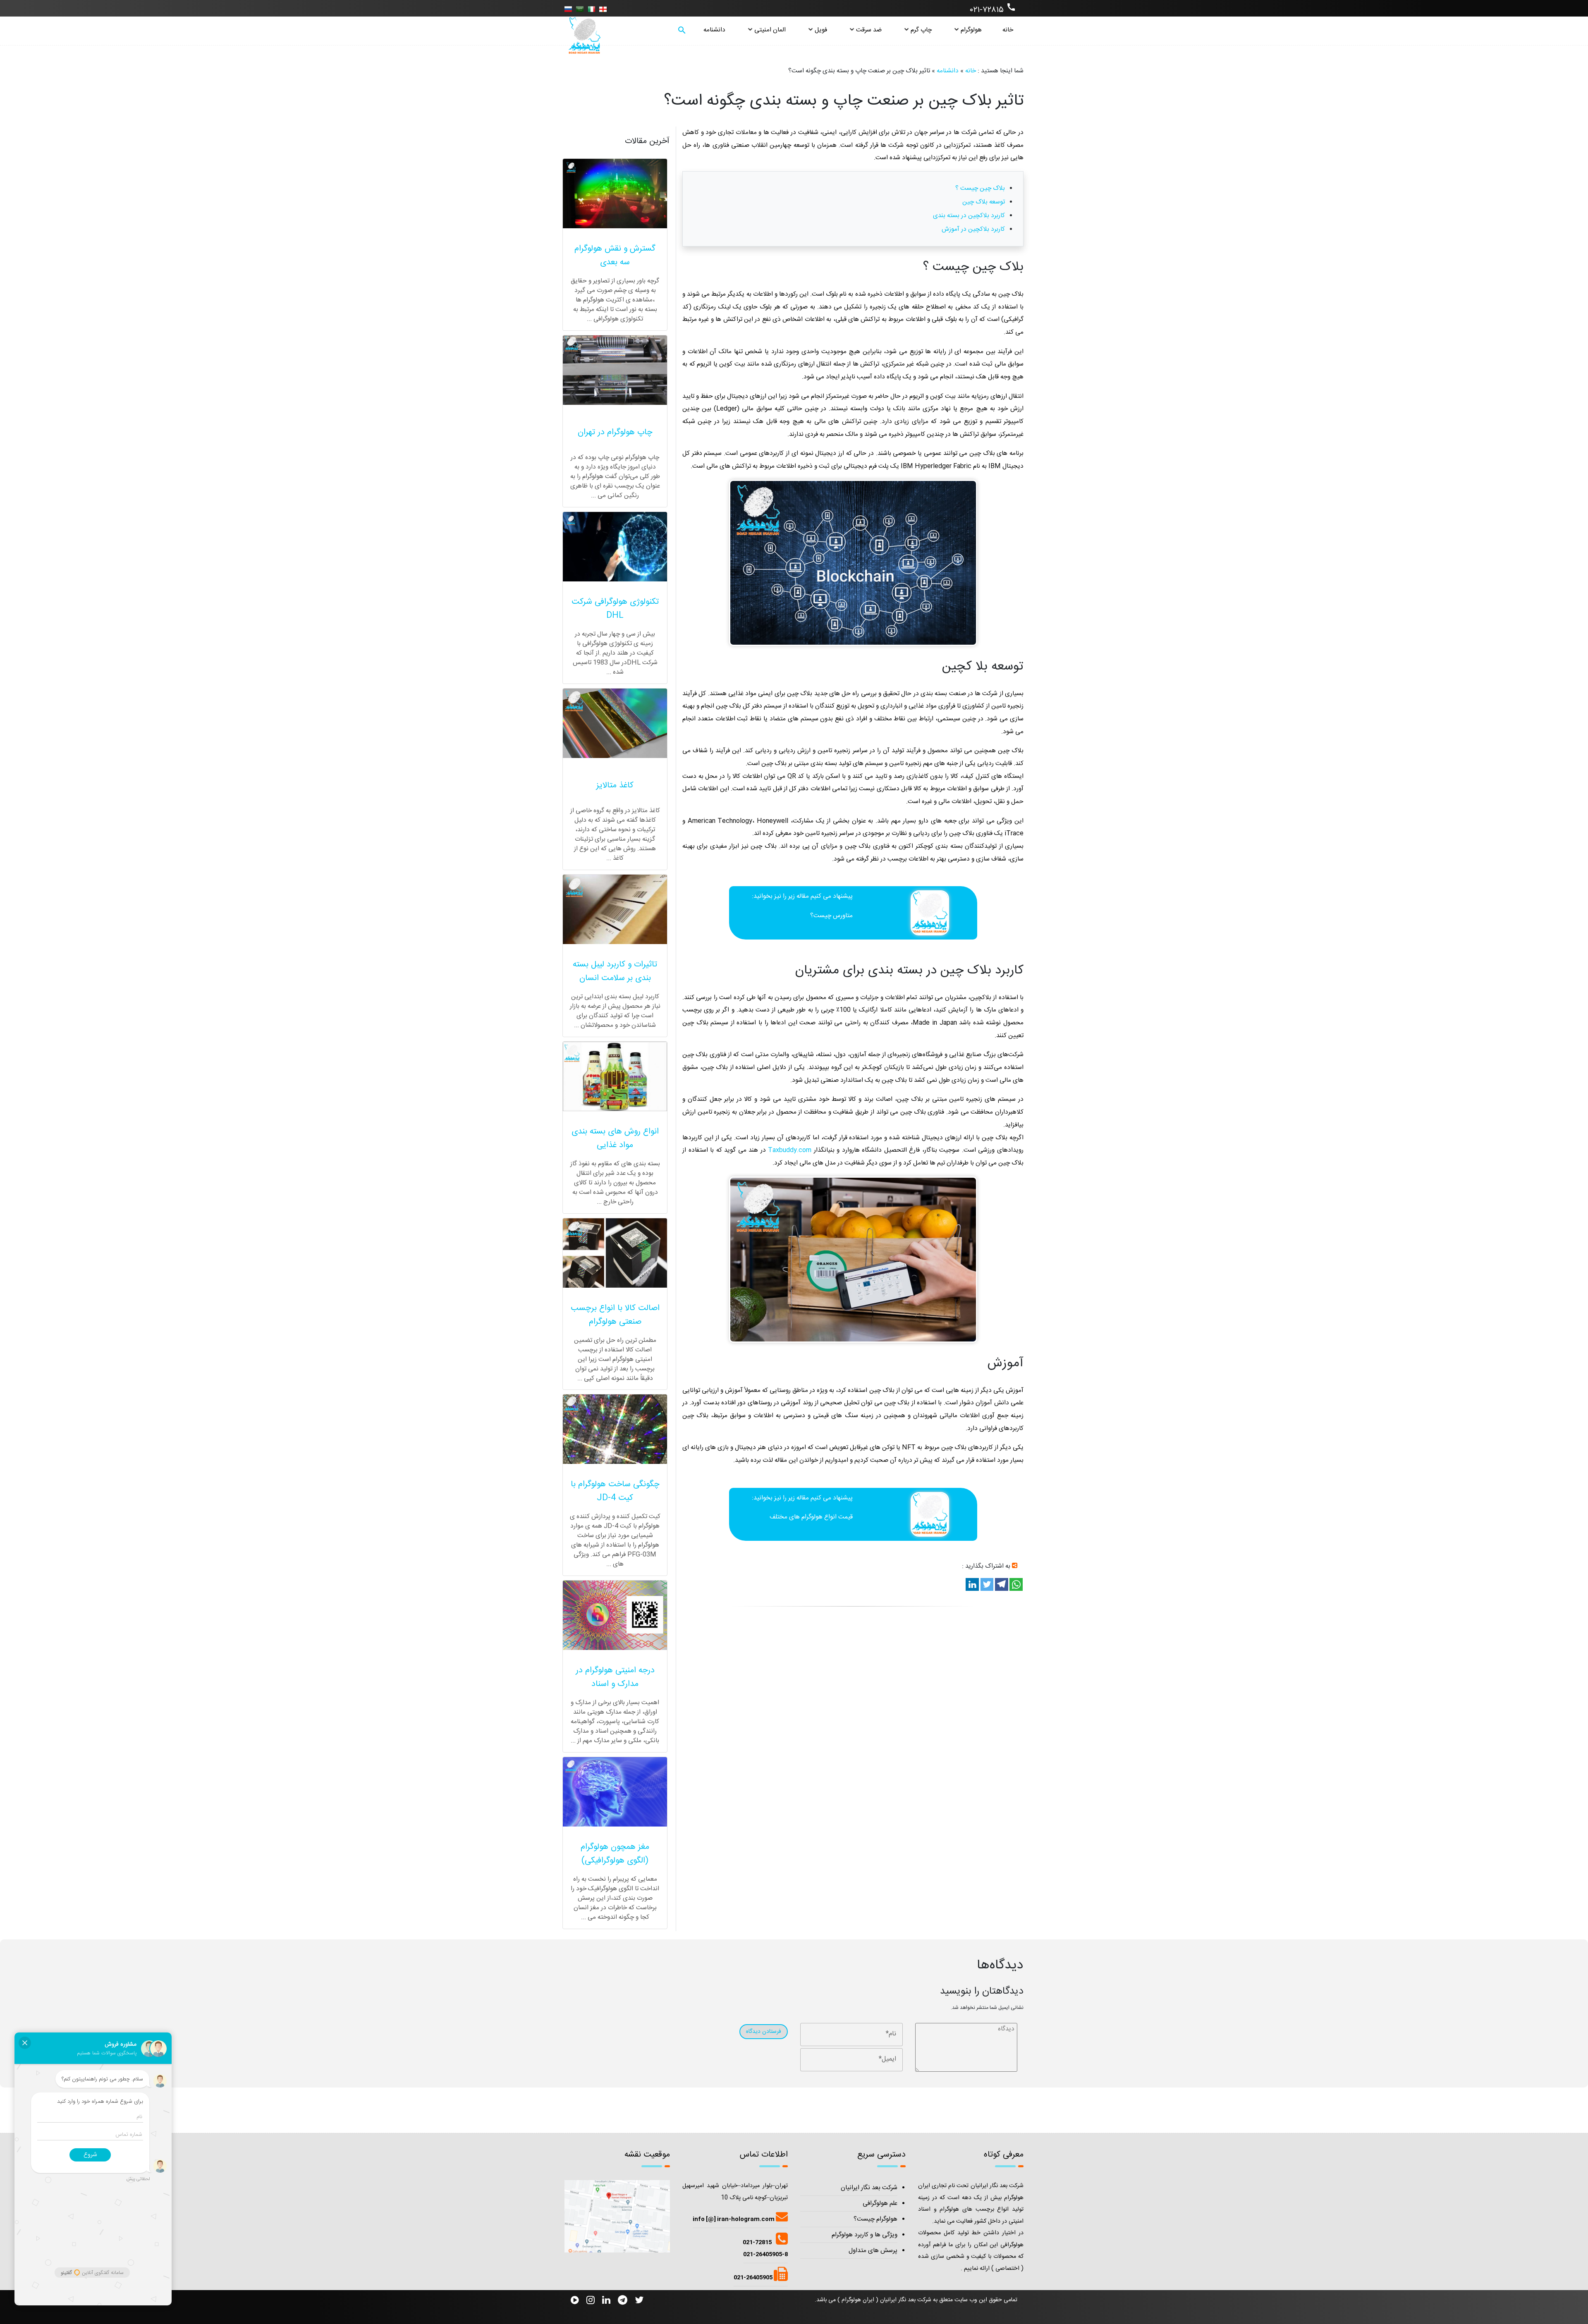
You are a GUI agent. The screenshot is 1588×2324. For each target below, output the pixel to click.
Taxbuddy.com (790, 1150)
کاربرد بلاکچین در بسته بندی (969, 216)
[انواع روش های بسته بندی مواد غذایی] (615, 1076)
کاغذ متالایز (615, 785)
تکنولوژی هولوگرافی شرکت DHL (615, 609)
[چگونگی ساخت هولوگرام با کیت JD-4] (615, 1429)
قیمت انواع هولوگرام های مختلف (811, 1517)
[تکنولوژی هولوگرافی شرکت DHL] (615, 547)
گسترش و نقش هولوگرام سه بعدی (615, 256)
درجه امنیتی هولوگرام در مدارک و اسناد (615, 1677)
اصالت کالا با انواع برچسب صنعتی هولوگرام (615, 1315)
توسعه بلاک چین (984, 202)
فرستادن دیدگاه (764, 2032)
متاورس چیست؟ (831, 916)
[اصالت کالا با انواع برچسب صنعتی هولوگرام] (615, 1253)
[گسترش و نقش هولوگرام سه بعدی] (615, 194)
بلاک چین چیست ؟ (980, 188)
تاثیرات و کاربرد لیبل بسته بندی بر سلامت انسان (615, 971)
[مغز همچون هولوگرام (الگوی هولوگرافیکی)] (615, 1792)
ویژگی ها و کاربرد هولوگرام (865, 2235)
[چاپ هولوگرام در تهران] (615, 370)
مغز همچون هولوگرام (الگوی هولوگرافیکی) (615, 1854)
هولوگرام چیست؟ (875, 2219)
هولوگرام (971, 30)
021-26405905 (754, 2278)
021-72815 (757, 2243)
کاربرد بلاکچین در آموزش (973, 229)
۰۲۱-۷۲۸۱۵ (993, 9)
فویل (821, 30)
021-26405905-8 (765, 2255)
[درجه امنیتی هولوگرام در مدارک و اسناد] (615, 1615)
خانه (1008, 30)
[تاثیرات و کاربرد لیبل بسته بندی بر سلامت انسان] (615, 909)
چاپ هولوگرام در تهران (615, 432)
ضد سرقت (869, 30)
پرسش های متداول (873, 2251)
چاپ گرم (921, 30)
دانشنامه (714, 30)
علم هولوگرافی (880, 2203)
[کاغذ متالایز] (615, 723)
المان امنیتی (770, 30)
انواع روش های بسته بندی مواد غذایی (615, 1138)
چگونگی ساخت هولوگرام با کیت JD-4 (615, 1491)
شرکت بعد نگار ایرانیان (869, 2188)
